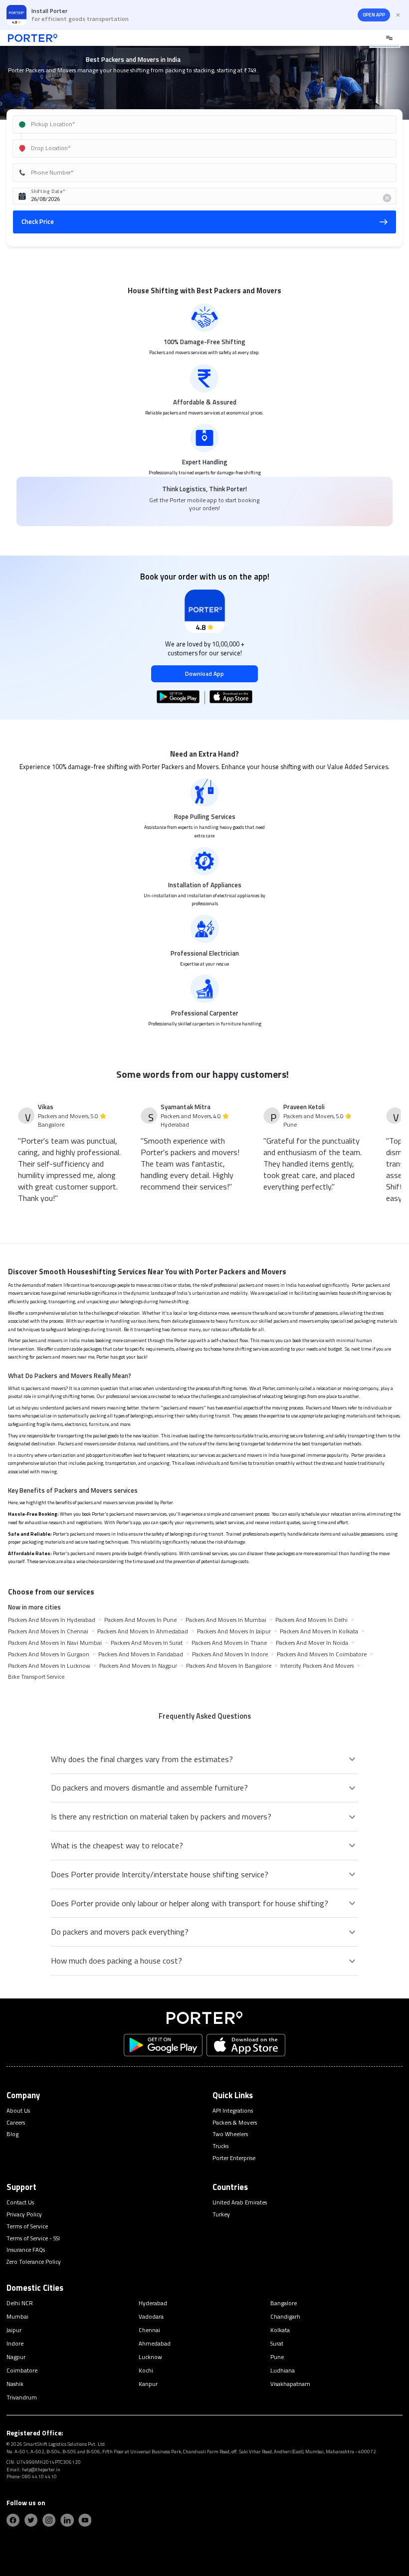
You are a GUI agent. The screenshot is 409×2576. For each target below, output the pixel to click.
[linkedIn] (67, 2520)
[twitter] (31, 2520)
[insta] (49, 2520)
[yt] (85, 2520)
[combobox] (193, 124)
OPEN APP (374, 15)
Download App (204, 674)
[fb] (13, 2520)
